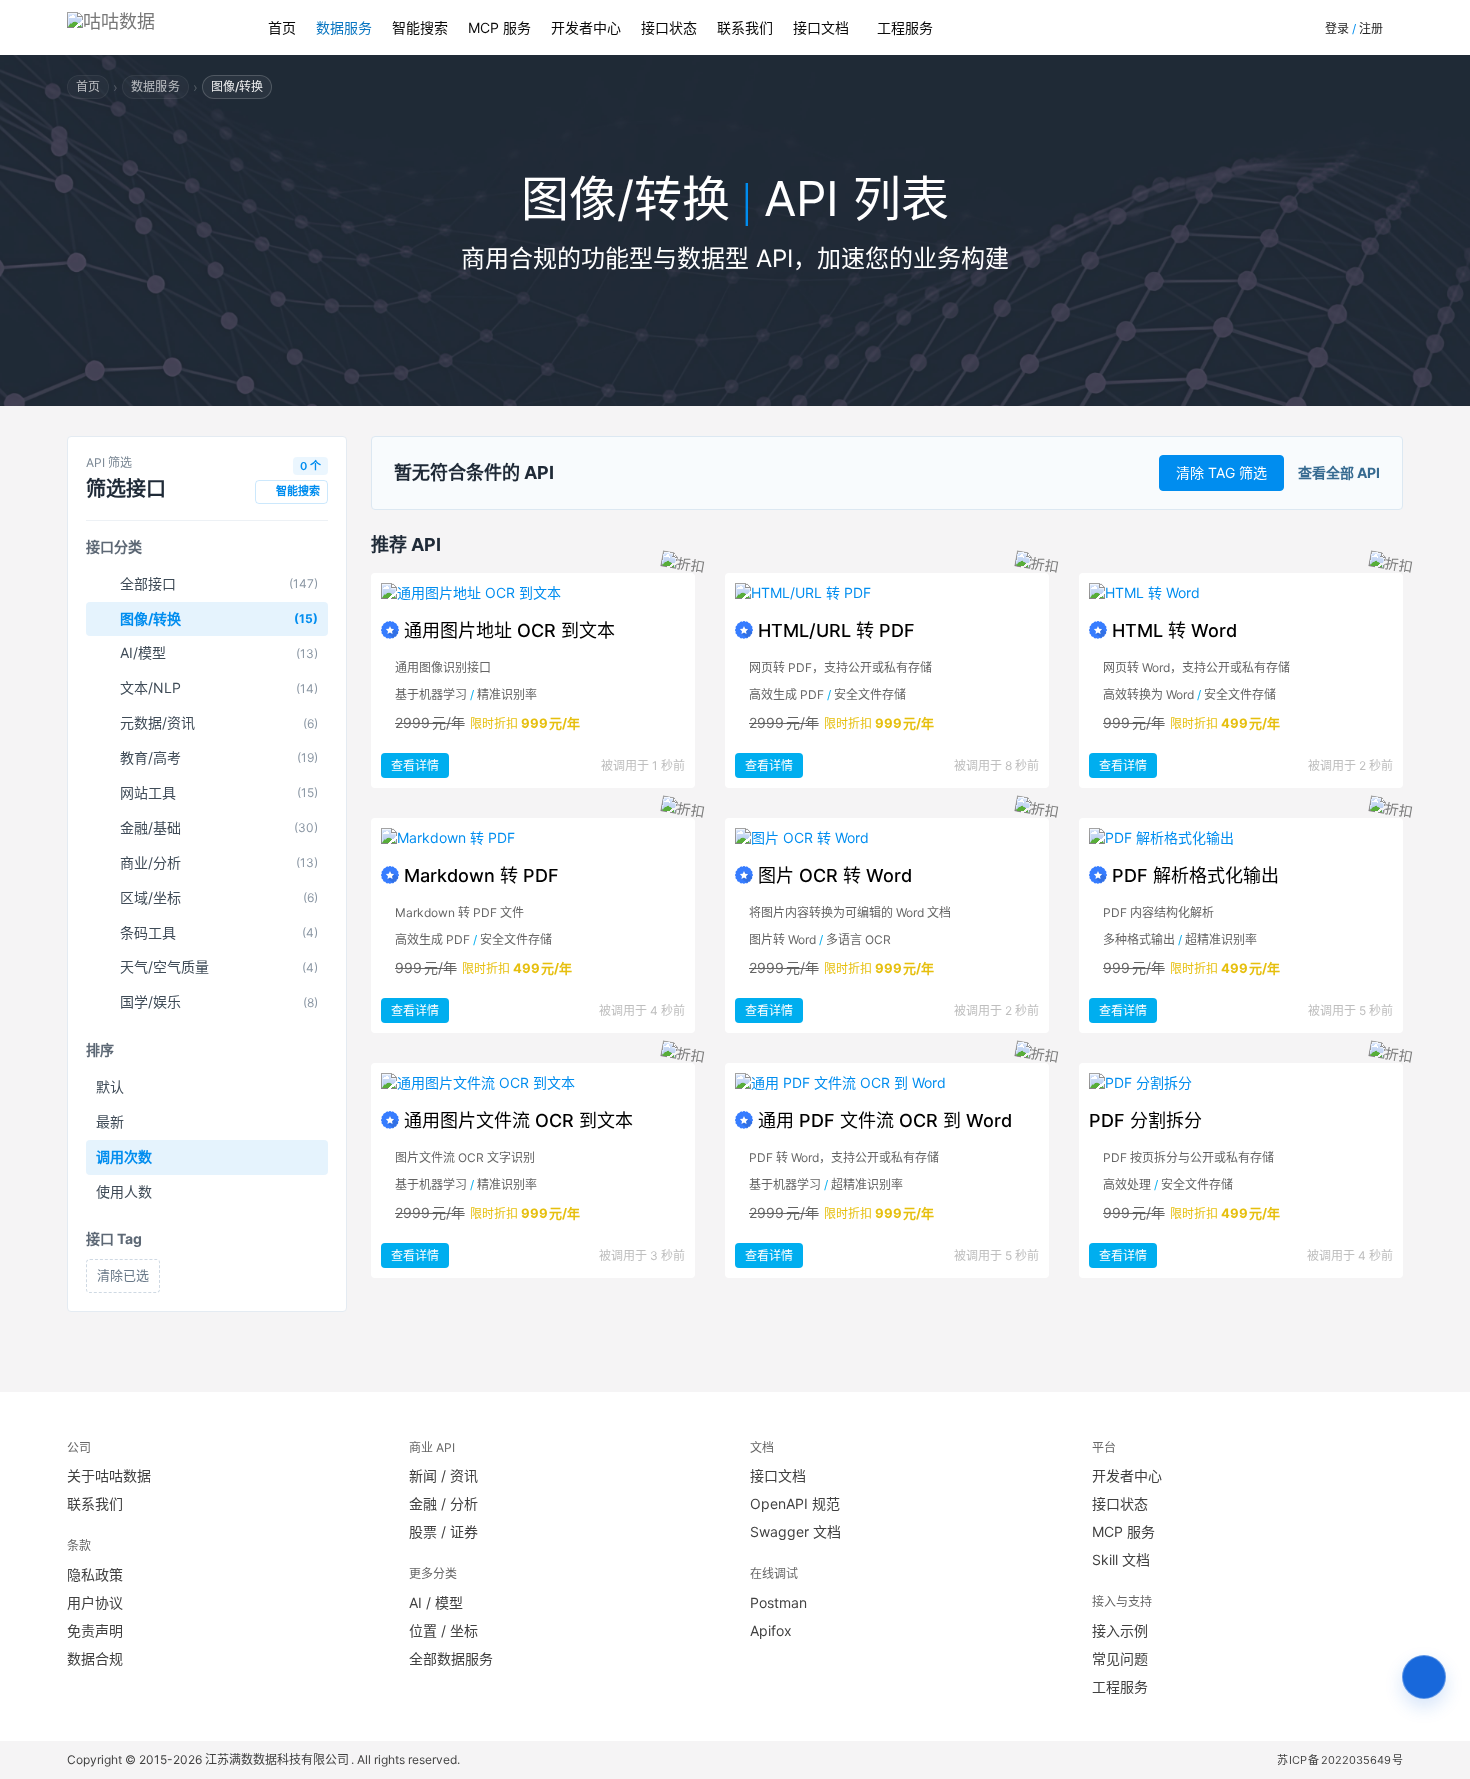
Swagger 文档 (795, 1531)
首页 (282, 27)
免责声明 (95, 1630)
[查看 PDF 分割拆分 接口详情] (1241, 1083)
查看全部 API (1339, 472)
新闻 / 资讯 (443, 1475)
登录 (1337, 28)
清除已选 (123, 1275)
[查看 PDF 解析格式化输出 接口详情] (1241, 838)
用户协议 (95, 1602)
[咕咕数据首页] (147, 27)
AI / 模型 (436, 1602)
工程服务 (905, 27)
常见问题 (1120, 1658)
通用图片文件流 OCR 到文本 (518, 1120)
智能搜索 (420, 27)
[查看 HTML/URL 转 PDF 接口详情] (887, 593)
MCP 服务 (499, 27)
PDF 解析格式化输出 (1195, 875)
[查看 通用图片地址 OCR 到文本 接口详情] (533, 593)
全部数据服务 (451, 1658)
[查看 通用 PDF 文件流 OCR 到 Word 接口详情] (887, 1083)
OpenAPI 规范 (795, 1503)
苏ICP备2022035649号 (1340, 1760)
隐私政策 (95, 1574)
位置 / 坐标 (443, 1630)
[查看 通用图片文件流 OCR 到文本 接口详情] (533, 1083)
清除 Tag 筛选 (1221, 472)
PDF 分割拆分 (1145, 1120)
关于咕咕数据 (109, 1475)
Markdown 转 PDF (481, 875)
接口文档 (821, 27)
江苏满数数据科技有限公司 (278, 1759)
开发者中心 (586, 27)
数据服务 (344, 27)
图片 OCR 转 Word (835, 875)
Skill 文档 (1121, 1559)
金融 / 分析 (443, 1503)
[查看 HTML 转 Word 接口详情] (1241, 593)
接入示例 (1120, 1630)
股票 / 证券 (443, 1531)
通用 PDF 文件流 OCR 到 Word (885, 1120)
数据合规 (95, 1658)
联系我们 (745, 27)
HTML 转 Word (1174, 630)
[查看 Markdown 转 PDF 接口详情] (533, 838)
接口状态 (669, 27)
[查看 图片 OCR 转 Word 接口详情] (887, 838)
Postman (778, 1602)
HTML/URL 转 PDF (836, 630)
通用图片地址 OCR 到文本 (509, 630)
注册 (1371, 28)
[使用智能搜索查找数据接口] (1424, 1677)
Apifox (771, 1630)
